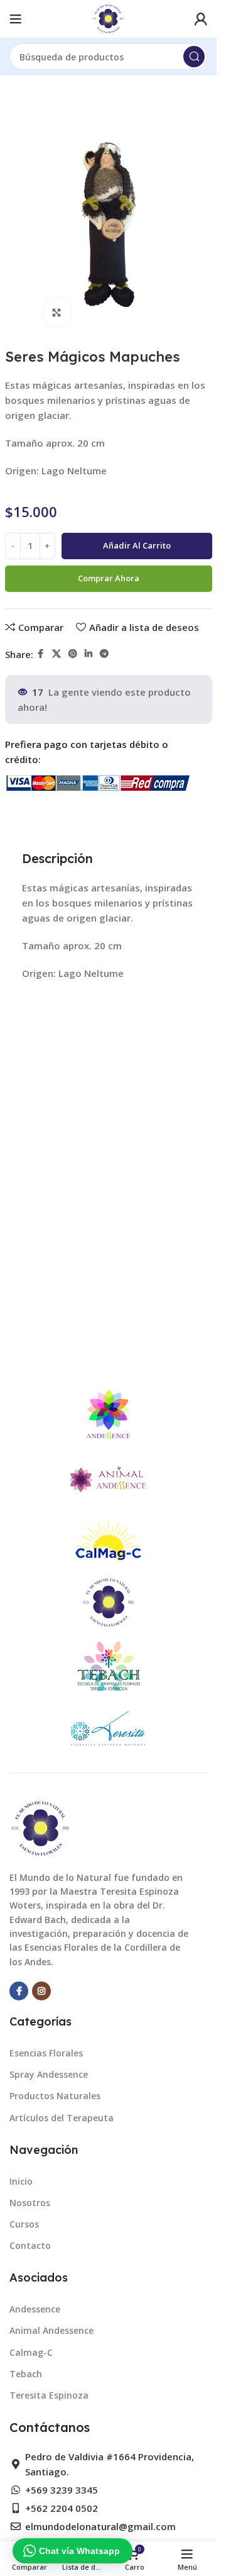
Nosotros (30, 2203)
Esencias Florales (46, 2053)
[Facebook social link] (41, 654)
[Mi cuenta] (201, 19)
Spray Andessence (49, 2074)
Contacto (30, 2245)
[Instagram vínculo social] (41, 1991)
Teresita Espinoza (49, 2395)
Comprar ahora (109, 578)
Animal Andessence (51, 2330)
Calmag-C (31, 2352)
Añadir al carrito (137, 545)
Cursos (24, 2224)
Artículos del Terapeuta (62, 2118)
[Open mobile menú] (16, 19)
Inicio (21, 2181)
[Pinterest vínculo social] (73, 654)
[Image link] (41, 1827)
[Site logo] (108, 18)
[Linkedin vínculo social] (89, 654)
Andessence (35, 2309)
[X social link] (56, 654)
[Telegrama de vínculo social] (104, 654)
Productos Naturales (55, 2096)
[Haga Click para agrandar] (57, 312)
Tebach (26, 2374)
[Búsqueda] (194, 57)
